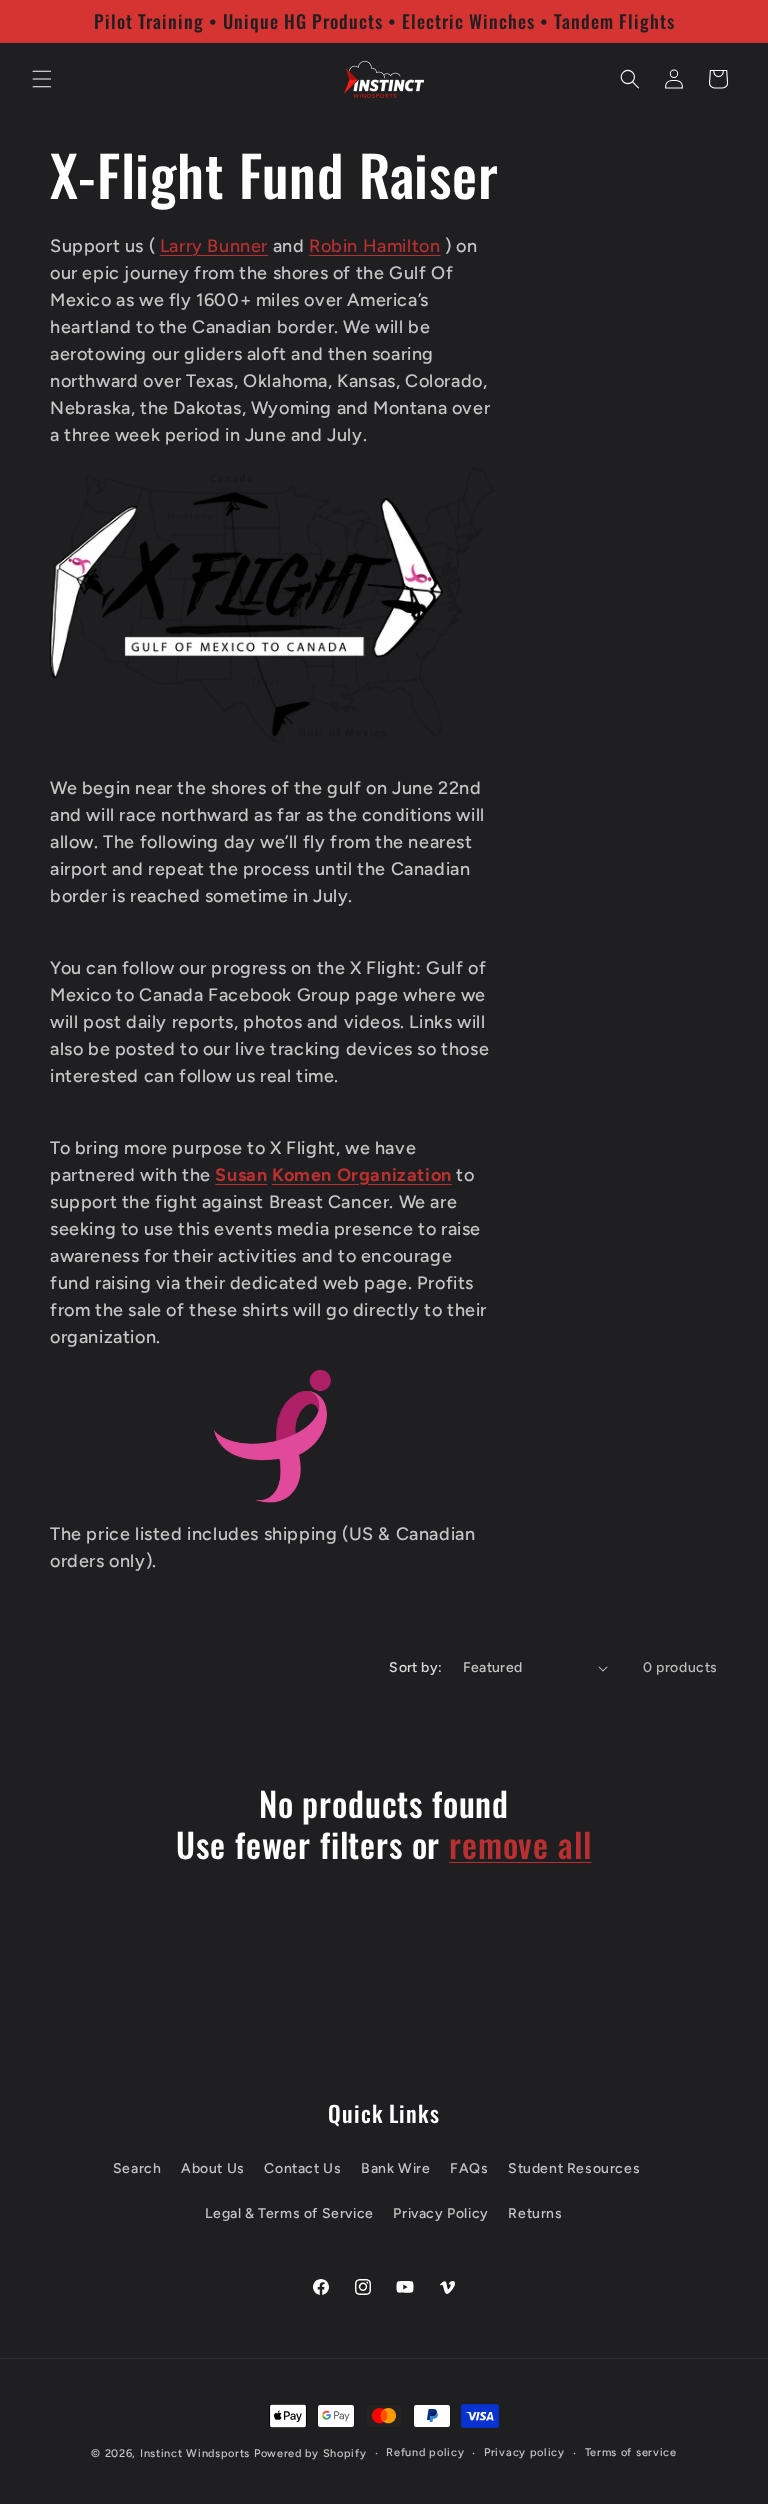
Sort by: (415, 1667)
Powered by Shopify (310, 2453)
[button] (42, 79)
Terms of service (631, 2452)
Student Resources (574, 2168)
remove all (520, 1844)
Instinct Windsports (195, 2453)
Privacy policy (524, 2452)
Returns (535, 2213)
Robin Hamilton (374, 246)
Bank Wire (395, 2168)
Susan (241, 1175)
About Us (213, 2168)
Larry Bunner (214, 246)
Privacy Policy (440, 2213)
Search (137, 2168)
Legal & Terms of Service (289, 2213)
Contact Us (302, 2168)
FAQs (469, 2168)
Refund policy (425, 2452)
